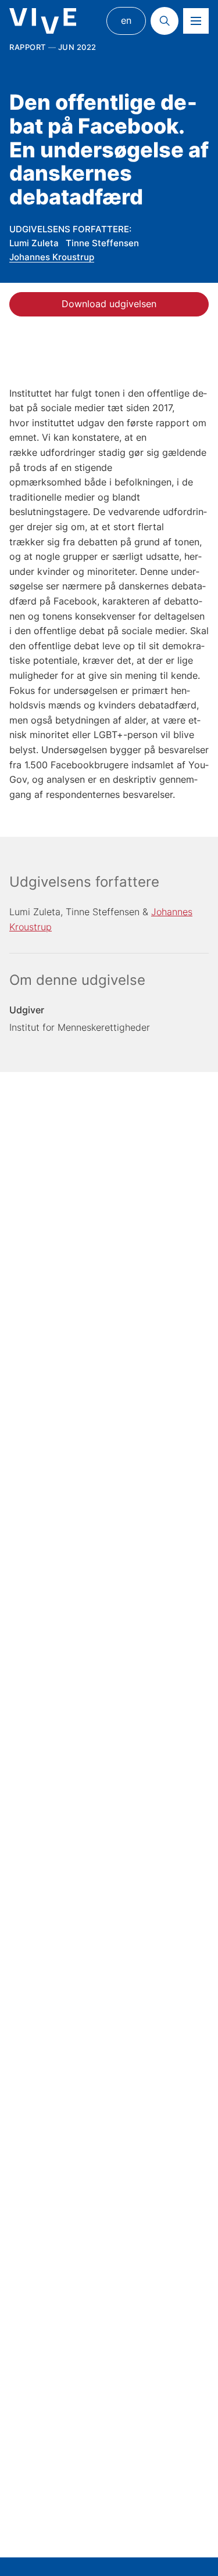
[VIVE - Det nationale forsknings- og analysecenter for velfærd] (43, 21)
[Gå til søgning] (165, 21)
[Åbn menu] (196, 21)
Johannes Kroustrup (52, 257)
